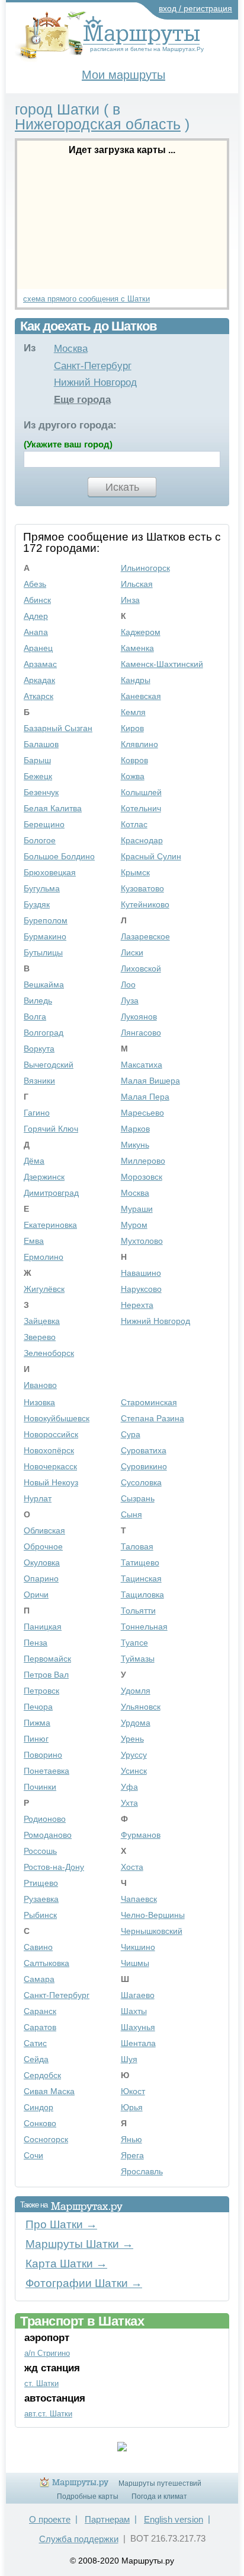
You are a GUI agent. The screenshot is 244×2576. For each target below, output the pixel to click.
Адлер (36, 616)
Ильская (137, 584)
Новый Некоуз (51, 1482)
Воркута (39, 1049)
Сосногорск (46, 2139)
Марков (135, 1129)
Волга (35, 1017)
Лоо (128, 984)
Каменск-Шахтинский (162, 664)
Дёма (34, 1161)
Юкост (133, 2091)
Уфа (129, 1787)
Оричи (36, 1594)
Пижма (37, 1723)
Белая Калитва (53, 808)
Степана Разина (152, 1418)
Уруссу (134, 1755)
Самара (39, 1979)
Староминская (149, 1402)
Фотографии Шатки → (84, 2283)
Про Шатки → (61, 2224)
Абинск (37, 600)
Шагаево (138, 1995)
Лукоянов (139, 1017)
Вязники (39, 1081)
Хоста (132, 1867)
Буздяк (37, 904)
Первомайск (47, 1659)
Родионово (45, 1819)
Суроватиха (144, 1450)
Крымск (135, 872)
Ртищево (41, 1883)
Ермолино (44, 1257)
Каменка (137, 648)
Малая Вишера (150, 1081)
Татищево (140, 1562)
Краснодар (142, 840)
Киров (132, 728)
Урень (132, 1739)
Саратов (40, 2027)
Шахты (134, 2011)
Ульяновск (141, 1707)
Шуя (129, 2059)
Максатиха (142, 1065)
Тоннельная (144, 1627)
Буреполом (46, 920)
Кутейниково (145, 904)
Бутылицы (43, 952)
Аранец (38, 648)
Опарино (41, 1578)
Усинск (134, 1771)
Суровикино (144, 1466)
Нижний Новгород (95, 382)
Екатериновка (50, 1225)
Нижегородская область (98, 124)
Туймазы (138, 1659)
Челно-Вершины (153, 1915)
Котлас (134, 824)
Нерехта (137, 1305)
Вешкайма (44, 984)
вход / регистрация (195, 8)
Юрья (132, 2107)
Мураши (137, 1209)
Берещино (44, 824)
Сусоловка (141, 1482)
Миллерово (143, 1161)
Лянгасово (141, 1033)
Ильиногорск (145, 568)
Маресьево (142, 1113)
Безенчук (41, 792)
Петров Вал (46, 1675)
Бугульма (42, 888)
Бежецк (38, 776)
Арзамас (40, 664)
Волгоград (44, 1033)
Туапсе (134, 1643)
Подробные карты (88, 2496)
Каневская (141, 696)
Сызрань (138, 1498)
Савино (38, 1947)
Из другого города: (70, 425)
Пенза (36, 1643)
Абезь (35, 584)
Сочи (33, 2155)
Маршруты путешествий (160, 2483)
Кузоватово (142, 888)
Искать (122, 487)
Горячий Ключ (51, 1129)
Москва (71, 349)
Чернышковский (152, 1931)
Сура (131, 1434)
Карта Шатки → (66, 2264)
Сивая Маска (49, 2091)
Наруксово (141, 1289)
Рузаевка (41, 1899)
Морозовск (142, 1177)
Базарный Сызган (58, 728)
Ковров (134, 760)
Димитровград (51, 1193)
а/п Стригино (47, 2353)
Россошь (40, 1851)
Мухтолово (142, 1241)
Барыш (37, 760)
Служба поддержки (79, 2539)
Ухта (129, 1803)
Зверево (40, 1337)
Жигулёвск (44, 1289)
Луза (130, 1000)
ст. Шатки (41, 2383)
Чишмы (135, 1963)
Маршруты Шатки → (79, 2244)
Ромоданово (48, 1835)
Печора (38, 1707)
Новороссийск (51, 1434)
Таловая (137, 1546)
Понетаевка (46, 1771)
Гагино (37, 1113)
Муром (134, 1225)
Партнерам (107, 2519)
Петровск (41, 1691)
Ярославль (142, 2171)
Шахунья (138, 2027)
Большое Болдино (59, 856)
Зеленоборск (49, 1353)
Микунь (135, 1145)
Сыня (131, 1514)
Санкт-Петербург (93, 366)
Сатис (35, 2043)
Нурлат (38, 1498)
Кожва (133, 776)
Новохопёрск (49, 1450)
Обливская (44, 1530)
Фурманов (141, 1835)
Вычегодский (49, 1065)
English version (174, 2519)
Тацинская (141, 1578)
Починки (40, 1787)
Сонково (40, 2123)
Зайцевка (42, 1321)
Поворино (43, 1755)
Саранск (40, 2011)
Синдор (38, 2107)
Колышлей (141, 792)
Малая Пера (145, 1097)
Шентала (138, 2043)
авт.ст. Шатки (48, 2414)
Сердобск (42, 2075)
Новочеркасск (50, 1466)
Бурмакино (45, 936)
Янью (131, 2139)
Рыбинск (40, 1915)
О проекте (50, 2519)
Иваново (40, 1385)
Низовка (39, 1402)
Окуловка (42, 1562)
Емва (34, 1241)
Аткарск (38, 696)
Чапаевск (139, 1899)
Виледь (38, 1000)
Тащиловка (142, 1594)
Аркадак (39, 680)
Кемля (133, 712)
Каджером (141, 632)
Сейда (36, 2059)
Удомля (136, 1691)
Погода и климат (159, 2496)
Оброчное (43, 1546)
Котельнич (141, 808)
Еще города (82, 400)
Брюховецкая (50, 872)
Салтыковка (46, 1963)
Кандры (136, 680)
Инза (130, 600)
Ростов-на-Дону (54, 1867)
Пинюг (36, 1739)
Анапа (36, 632)
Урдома (136, 1723)
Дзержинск (44, 1177)
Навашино (141, 1273)
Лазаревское (145, 936)
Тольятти (138, 1611)
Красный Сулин (151, 856)
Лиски (132, 952)
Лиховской (141, 968)
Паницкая (43, 1627)
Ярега (132, 2155)
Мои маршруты (123, 75)
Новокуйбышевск (57, 1418)
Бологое (40, 840)
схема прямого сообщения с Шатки (86, 299)
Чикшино (138, 1947)
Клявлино (139, 744)
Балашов (41, 744)
